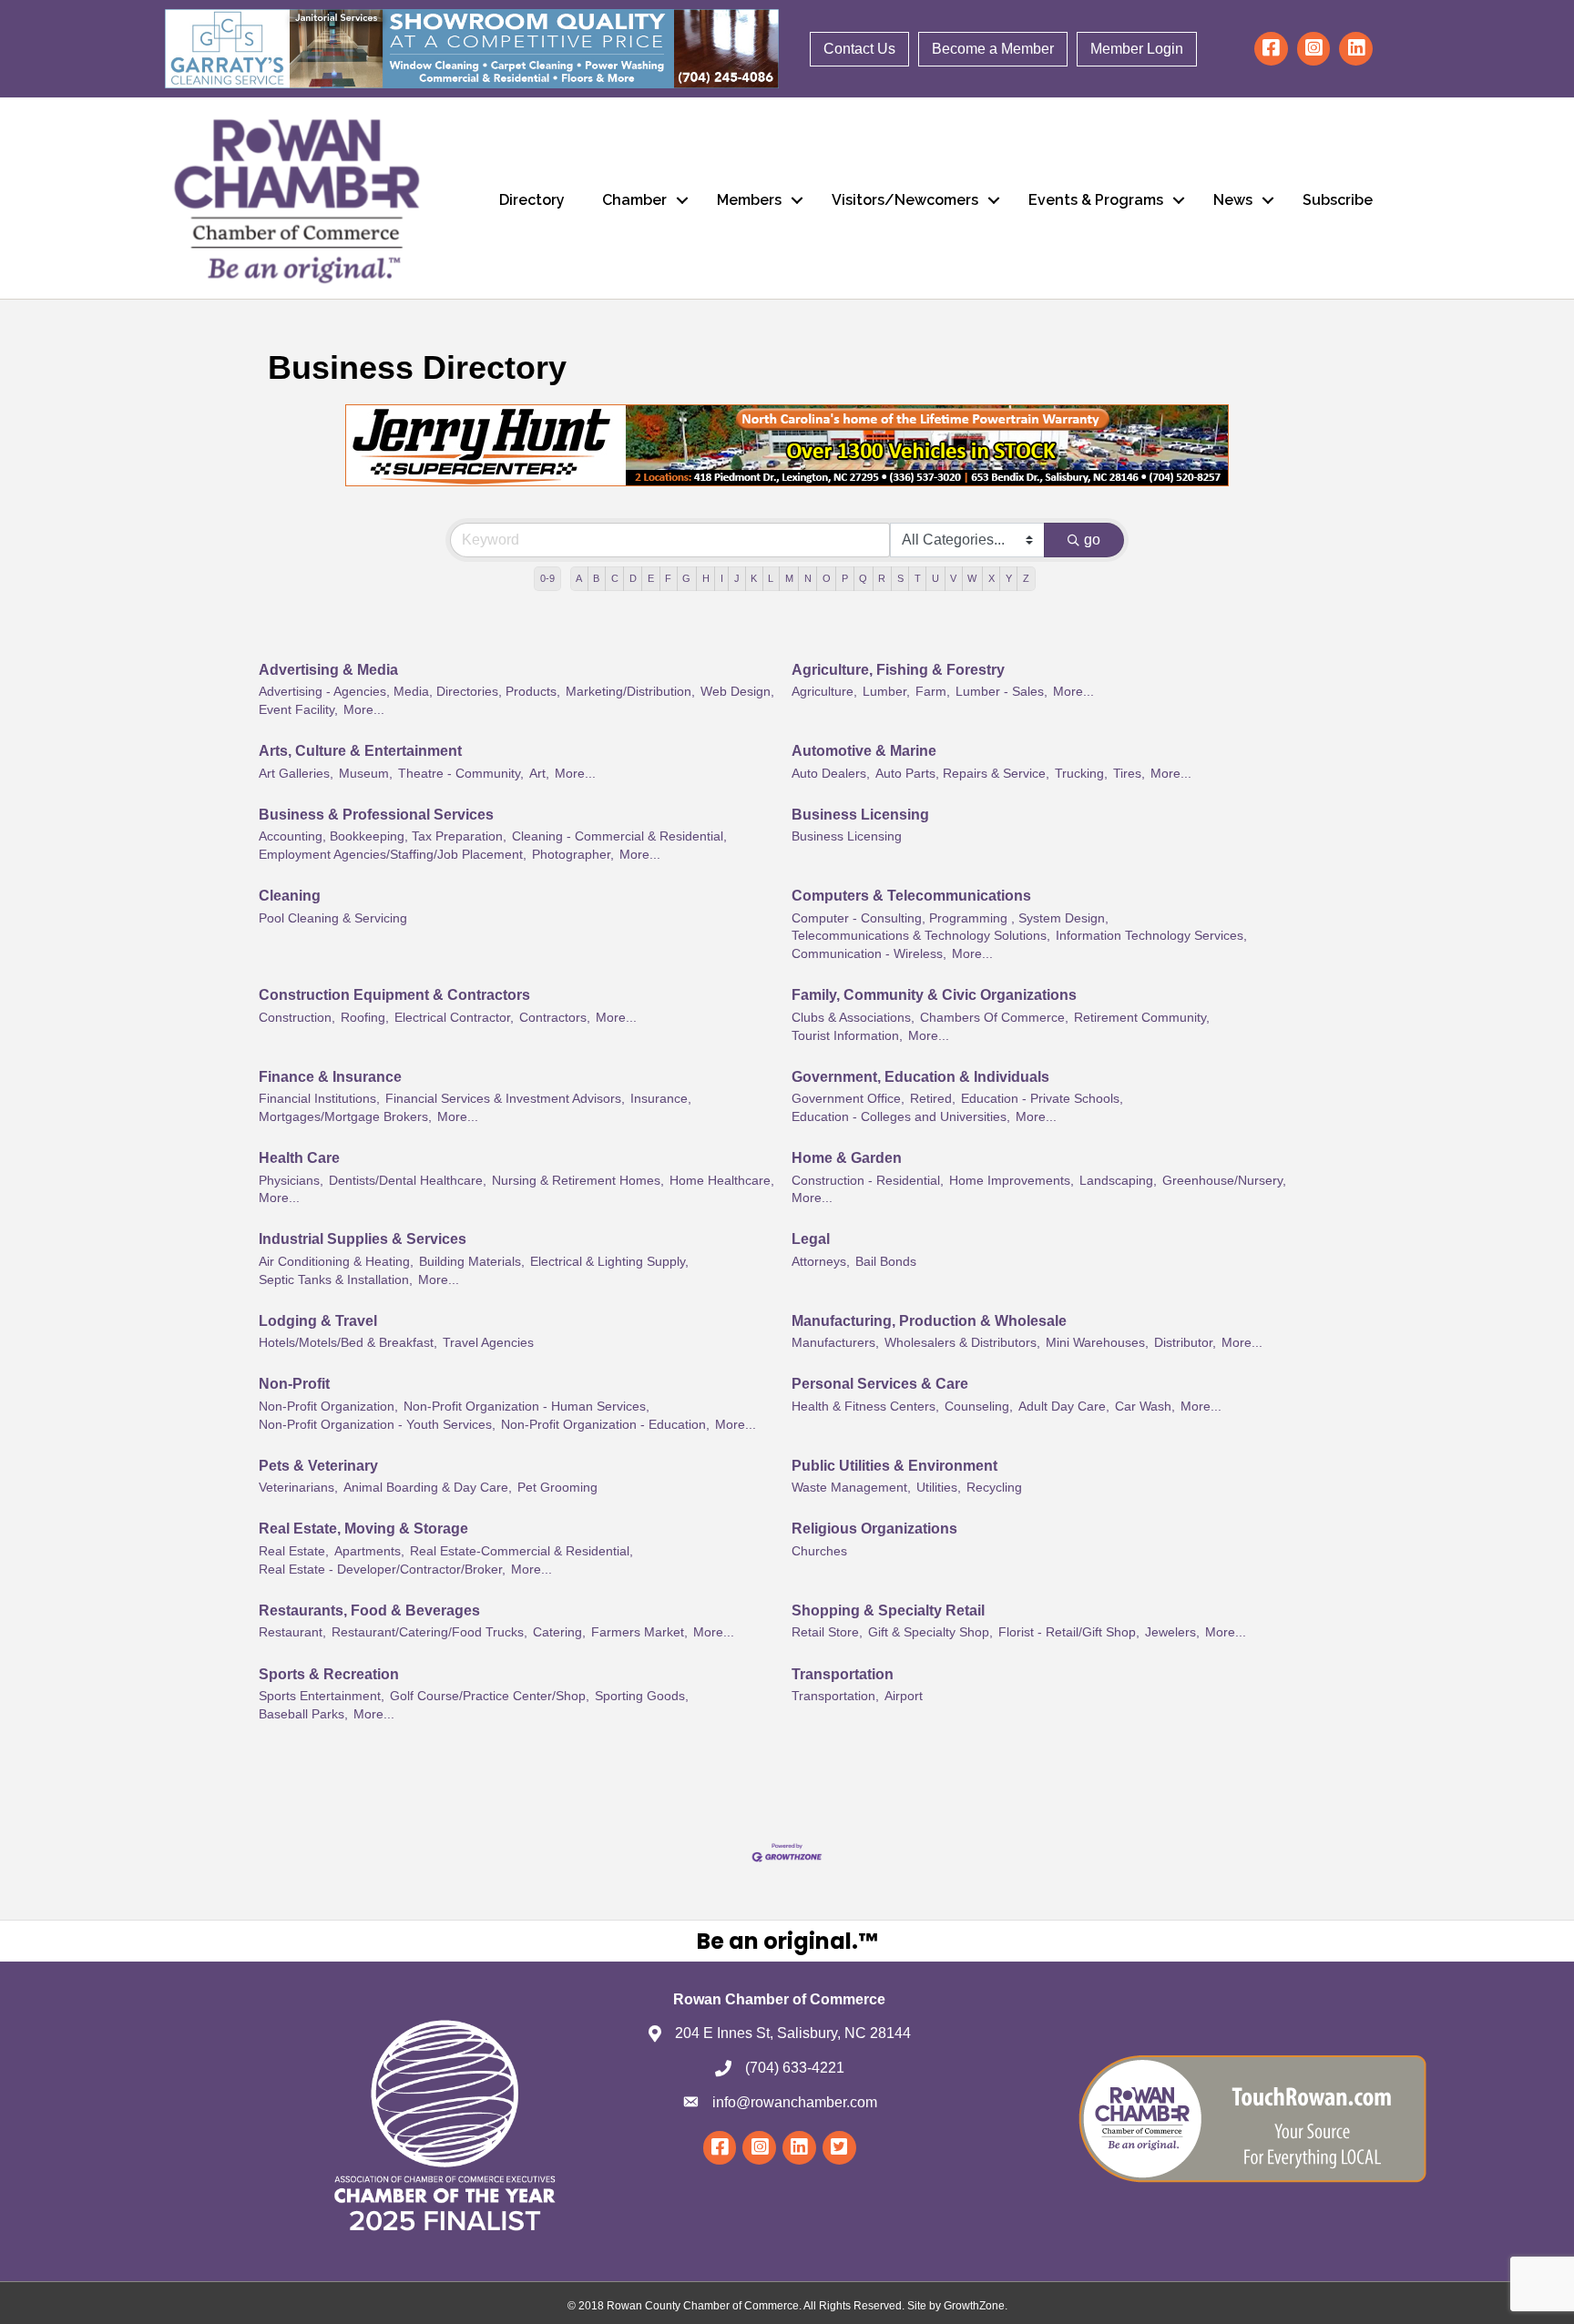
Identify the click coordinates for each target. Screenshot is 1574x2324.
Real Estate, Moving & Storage (363, 1529)
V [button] (953, 578)
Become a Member (993, 49)
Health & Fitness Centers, (865, 1407)
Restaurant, (292, 1632)
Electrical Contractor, (454, 1018)
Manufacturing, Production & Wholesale (929, 1321)
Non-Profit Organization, (328, 1407)
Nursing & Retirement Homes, (578, 1181)
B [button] (596, 578)
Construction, (297, 1018)
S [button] (900, 578)
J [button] (737, 578)
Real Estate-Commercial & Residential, (521, 1551)
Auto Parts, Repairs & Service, (962, 774)
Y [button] (1009, 578)
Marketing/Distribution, (630, 692)
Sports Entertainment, (322, 1696)
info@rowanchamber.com (795, 2102)
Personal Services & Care (880, 1384)
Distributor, (1185, 1343)
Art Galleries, (296, 774)
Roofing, (365, 1018)
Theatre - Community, (461, 774)
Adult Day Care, (1064, 1407)
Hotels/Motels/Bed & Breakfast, (348, 1343)
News (1233, 200)
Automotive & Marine (864, 751)
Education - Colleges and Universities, (901, 1117)
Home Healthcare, (722, 1181)
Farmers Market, (639, 1632)
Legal (811, 1239)
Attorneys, (821, 1262)
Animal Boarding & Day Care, (428, 1488)
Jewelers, (1172, 1632)
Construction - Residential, (868, 1181)
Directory (532, 200)
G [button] (686, 578)
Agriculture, (824, 692)
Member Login (1137, 49)
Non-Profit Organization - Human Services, (526, 1407)
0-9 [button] (547, 578)
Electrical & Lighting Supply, (609, 1262)
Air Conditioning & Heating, (336, 1262)
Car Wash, (1145, 1407)
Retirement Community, (1142, 1018)
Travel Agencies (488, 1343)
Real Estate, (294, 1551)
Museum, (366, 774)
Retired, (933, 1099)
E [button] (651, 578)
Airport (904, 1696)
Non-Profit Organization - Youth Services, (377, 1425)
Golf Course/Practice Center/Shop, (490, 1696)
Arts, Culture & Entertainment (360, 751)
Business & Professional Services (376, 815)
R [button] (882, 578)
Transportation (843, 1674)
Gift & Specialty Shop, (930, 1632)
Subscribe (1338, 200)
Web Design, (737, 692)
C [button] (615, 578)
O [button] (827, 578)
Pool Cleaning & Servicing (333, 918)
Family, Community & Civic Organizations (934, 995)
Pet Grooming (557, 1488)
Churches (819, 1551)
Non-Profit (294, 1384)
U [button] (935, 578)
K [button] (754, 578)
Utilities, (939, 1488)
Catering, (559, 1632)
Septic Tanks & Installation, (336, 1280)
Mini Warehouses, (1097, 1343)
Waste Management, (851, 1488)
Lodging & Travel (318, 1321)
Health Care (299, 1158)
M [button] (789, 578)
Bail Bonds (886, 1262)
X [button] (991, 578)
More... (364, 710)
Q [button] (863, 578)
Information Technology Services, (1151, 936)
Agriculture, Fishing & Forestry (898, 670)
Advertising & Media (328, 670)
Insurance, (661, 1099)
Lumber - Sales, (1002, 692)
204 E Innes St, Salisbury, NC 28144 (793, 2033)
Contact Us (859, 49)
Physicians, (291, 1181)
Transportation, (835, 1696)
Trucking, (1081, 774)
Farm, (933, 692)
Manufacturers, (835, 1343)
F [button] (668, 578)
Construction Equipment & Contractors (394, 995)
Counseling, (979, 1407)
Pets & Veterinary (318, 1466)
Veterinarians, (298, 1488)
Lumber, (886, 692)
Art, (539, 774)
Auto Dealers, (831, 774)
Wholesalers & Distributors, (962, 1343)
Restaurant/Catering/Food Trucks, (429, 1632)
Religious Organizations (874, 1529)
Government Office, (848, 1099)
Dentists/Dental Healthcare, (408, 1181)
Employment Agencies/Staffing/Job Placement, (393, 855)
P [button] (845, 578)
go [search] (1092, 540)
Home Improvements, (1012, 1181)
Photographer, (573, 855)
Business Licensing (860, 815)
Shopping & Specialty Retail (888, 1610)
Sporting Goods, (642, 1696)
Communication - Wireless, (869, 954)
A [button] (579, 578)
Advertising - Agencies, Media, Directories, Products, (409, 692)
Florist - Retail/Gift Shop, (1069, 1632)
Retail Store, (827, 1632)
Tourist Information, (847, 1036)
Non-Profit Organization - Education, (605, 1425)
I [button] (722, 578)
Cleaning (290, 896)
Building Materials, (472, 1262)
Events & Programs (1096, 200)
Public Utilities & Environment (894, 1466)
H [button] (706, 578)
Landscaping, (1118, 1181)
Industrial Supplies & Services (363, 1239)
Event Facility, (298, 710)
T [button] (918, 578)
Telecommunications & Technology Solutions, (921, 936)
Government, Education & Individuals (920, 1077)
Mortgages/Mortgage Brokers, (345, 1117)
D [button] (633, 578)
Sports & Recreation (329, 1674)
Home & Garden (847, 1158)
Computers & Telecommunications (911, 896)
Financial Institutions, (319, 1099)
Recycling (994, 1488)
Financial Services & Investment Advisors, (505, 1099)
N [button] (808, 578)
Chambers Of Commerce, (994, 1018)
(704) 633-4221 (795, 2068)
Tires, (1129, 774)
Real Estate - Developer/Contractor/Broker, (382, 1570)
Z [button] (1026, 578)
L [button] (771, 578)
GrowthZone (974, 2306)
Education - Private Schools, (1042, 1099)
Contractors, (555, 1018)
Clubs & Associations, (853, 1018)
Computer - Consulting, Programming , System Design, (950, 918)
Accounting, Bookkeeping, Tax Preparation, (383, 836)
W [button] (972, 578)
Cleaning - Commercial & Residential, (619, 836)
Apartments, (369, 1551)
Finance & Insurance (330, 1077)
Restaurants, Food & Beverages (369, 1610)
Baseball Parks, (303, 1714)
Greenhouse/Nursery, (1224, 1181)
